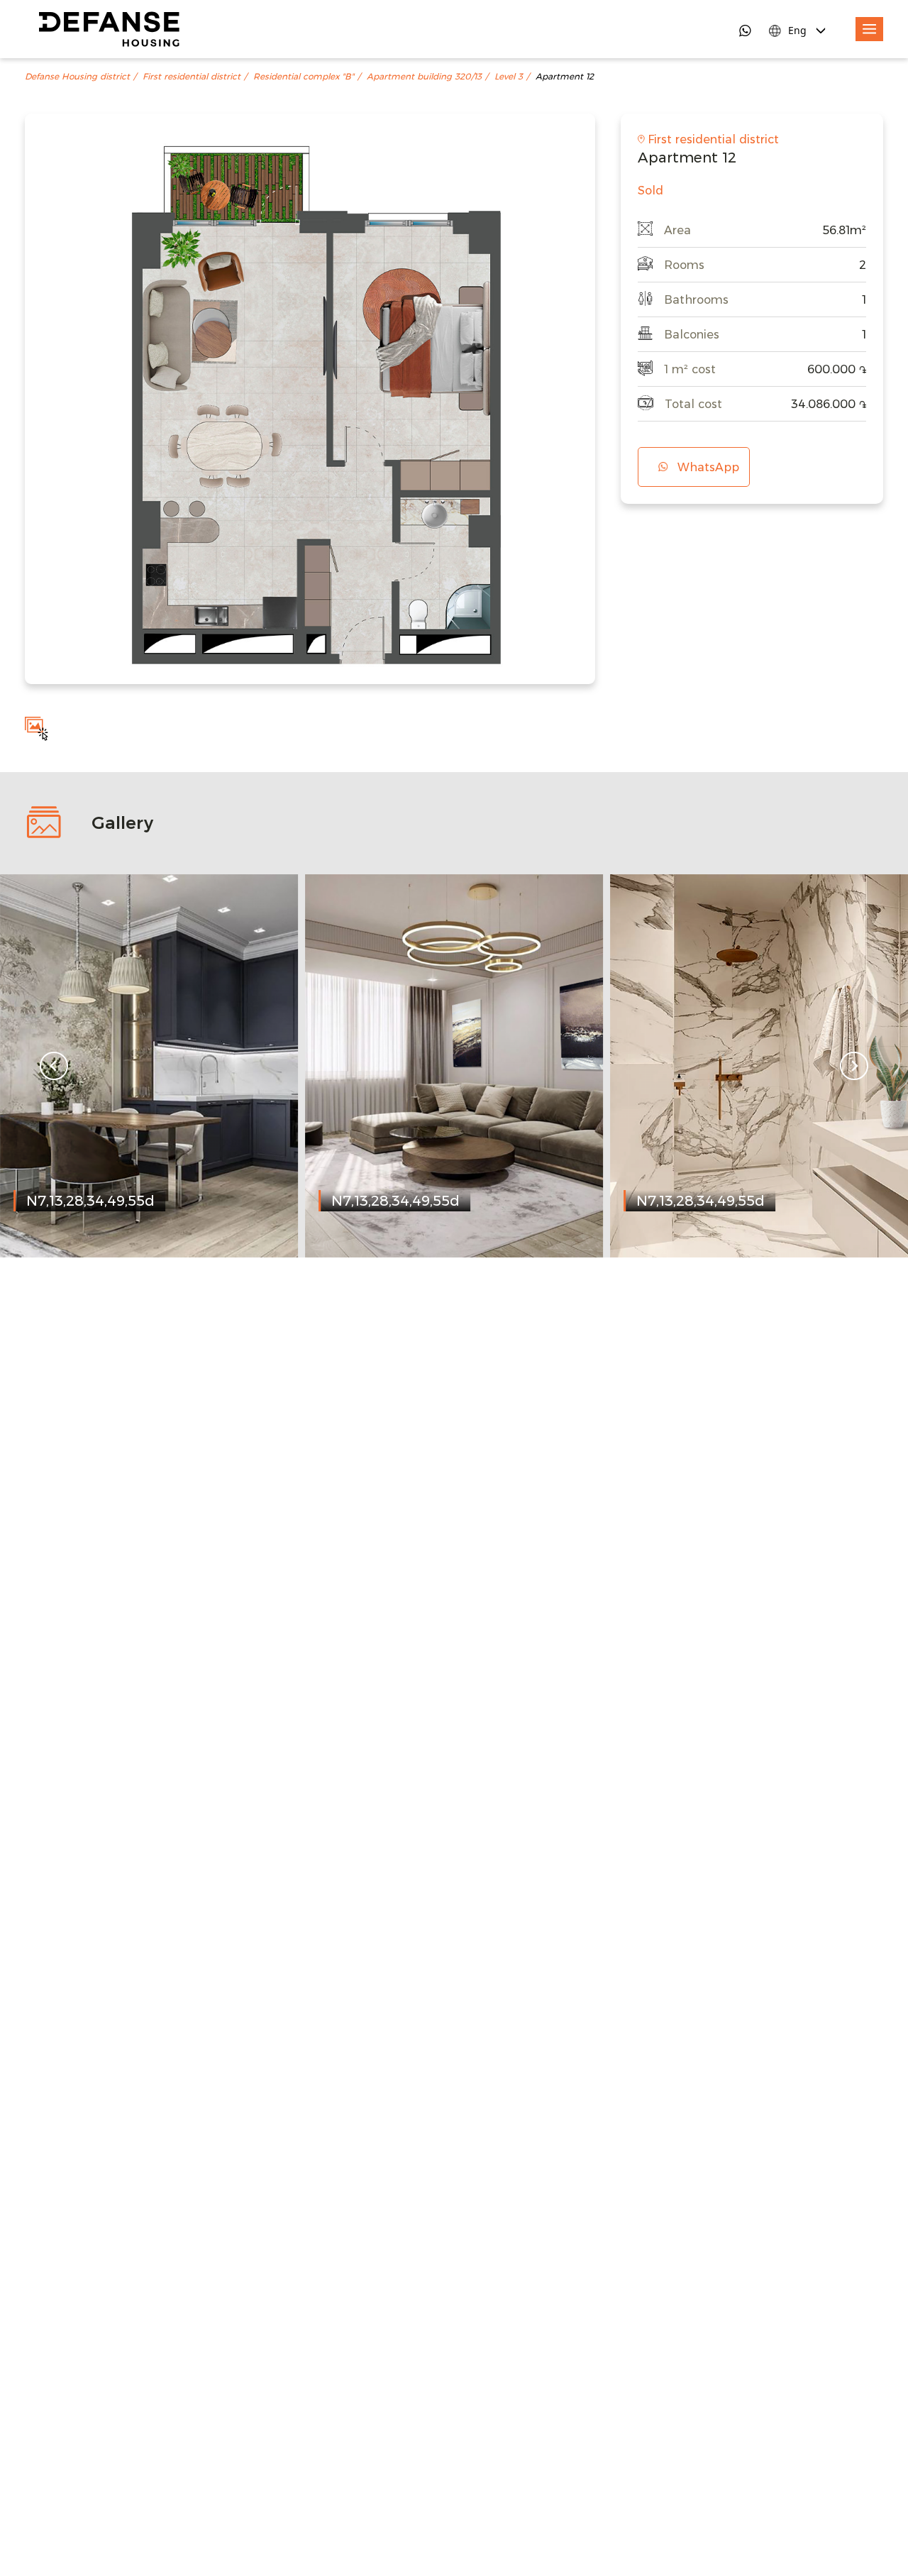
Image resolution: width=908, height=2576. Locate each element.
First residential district (192, 77)
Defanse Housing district (77, 77)
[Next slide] (854, 1066)
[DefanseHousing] (109, 29)
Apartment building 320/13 (424, 77)
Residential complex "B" (304, 77)
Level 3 (509, 77)
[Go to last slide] (54, 1066)
